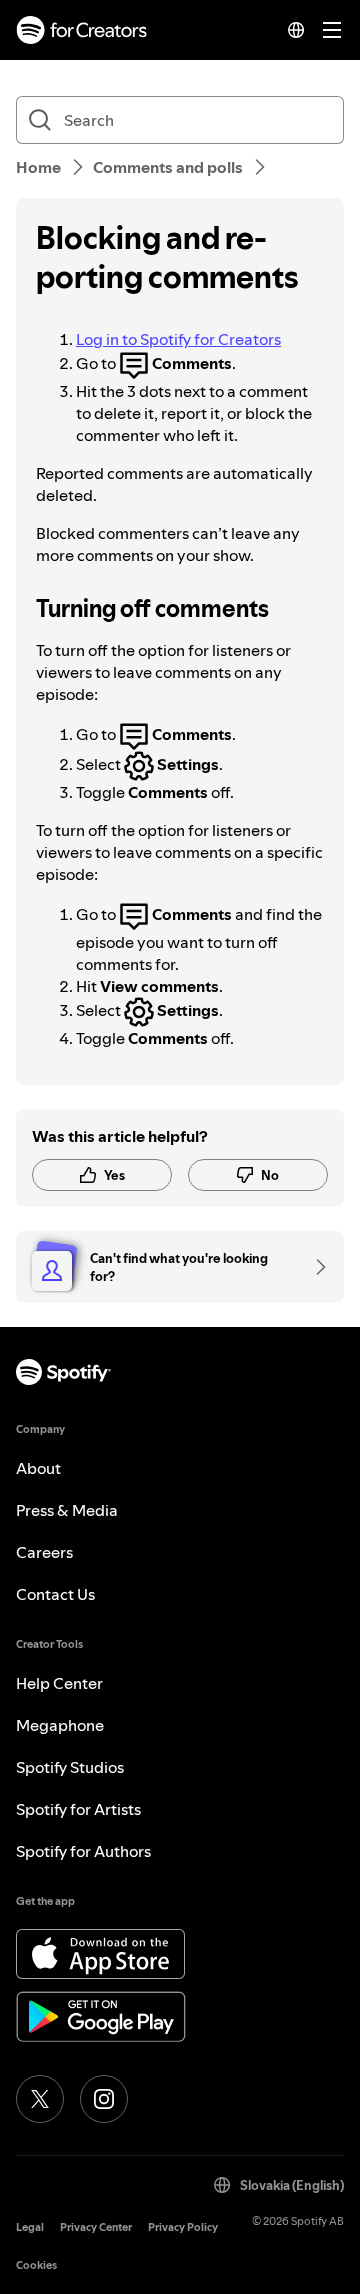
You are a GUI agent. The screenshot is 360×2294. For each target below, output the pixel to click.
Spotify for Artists (78, 1809)
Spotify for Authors (83, 1851)
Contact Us (55, 1594)
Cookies (36, 2265)
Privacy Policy (183, 2227)
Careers (44, 1552)
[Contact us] (314, 1267)
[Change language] (296, 30)
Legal (30, 2227)
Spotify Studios (70, 1767)
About (38, 1468)
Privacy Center (96, 2227)
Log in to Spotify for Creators (178, 339)
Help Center (59, 1683)
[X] (40, 2099)
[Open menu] (332, 30)
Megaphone (60, 1725)
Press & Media (67, 1510)
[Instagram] (104, 2099)
